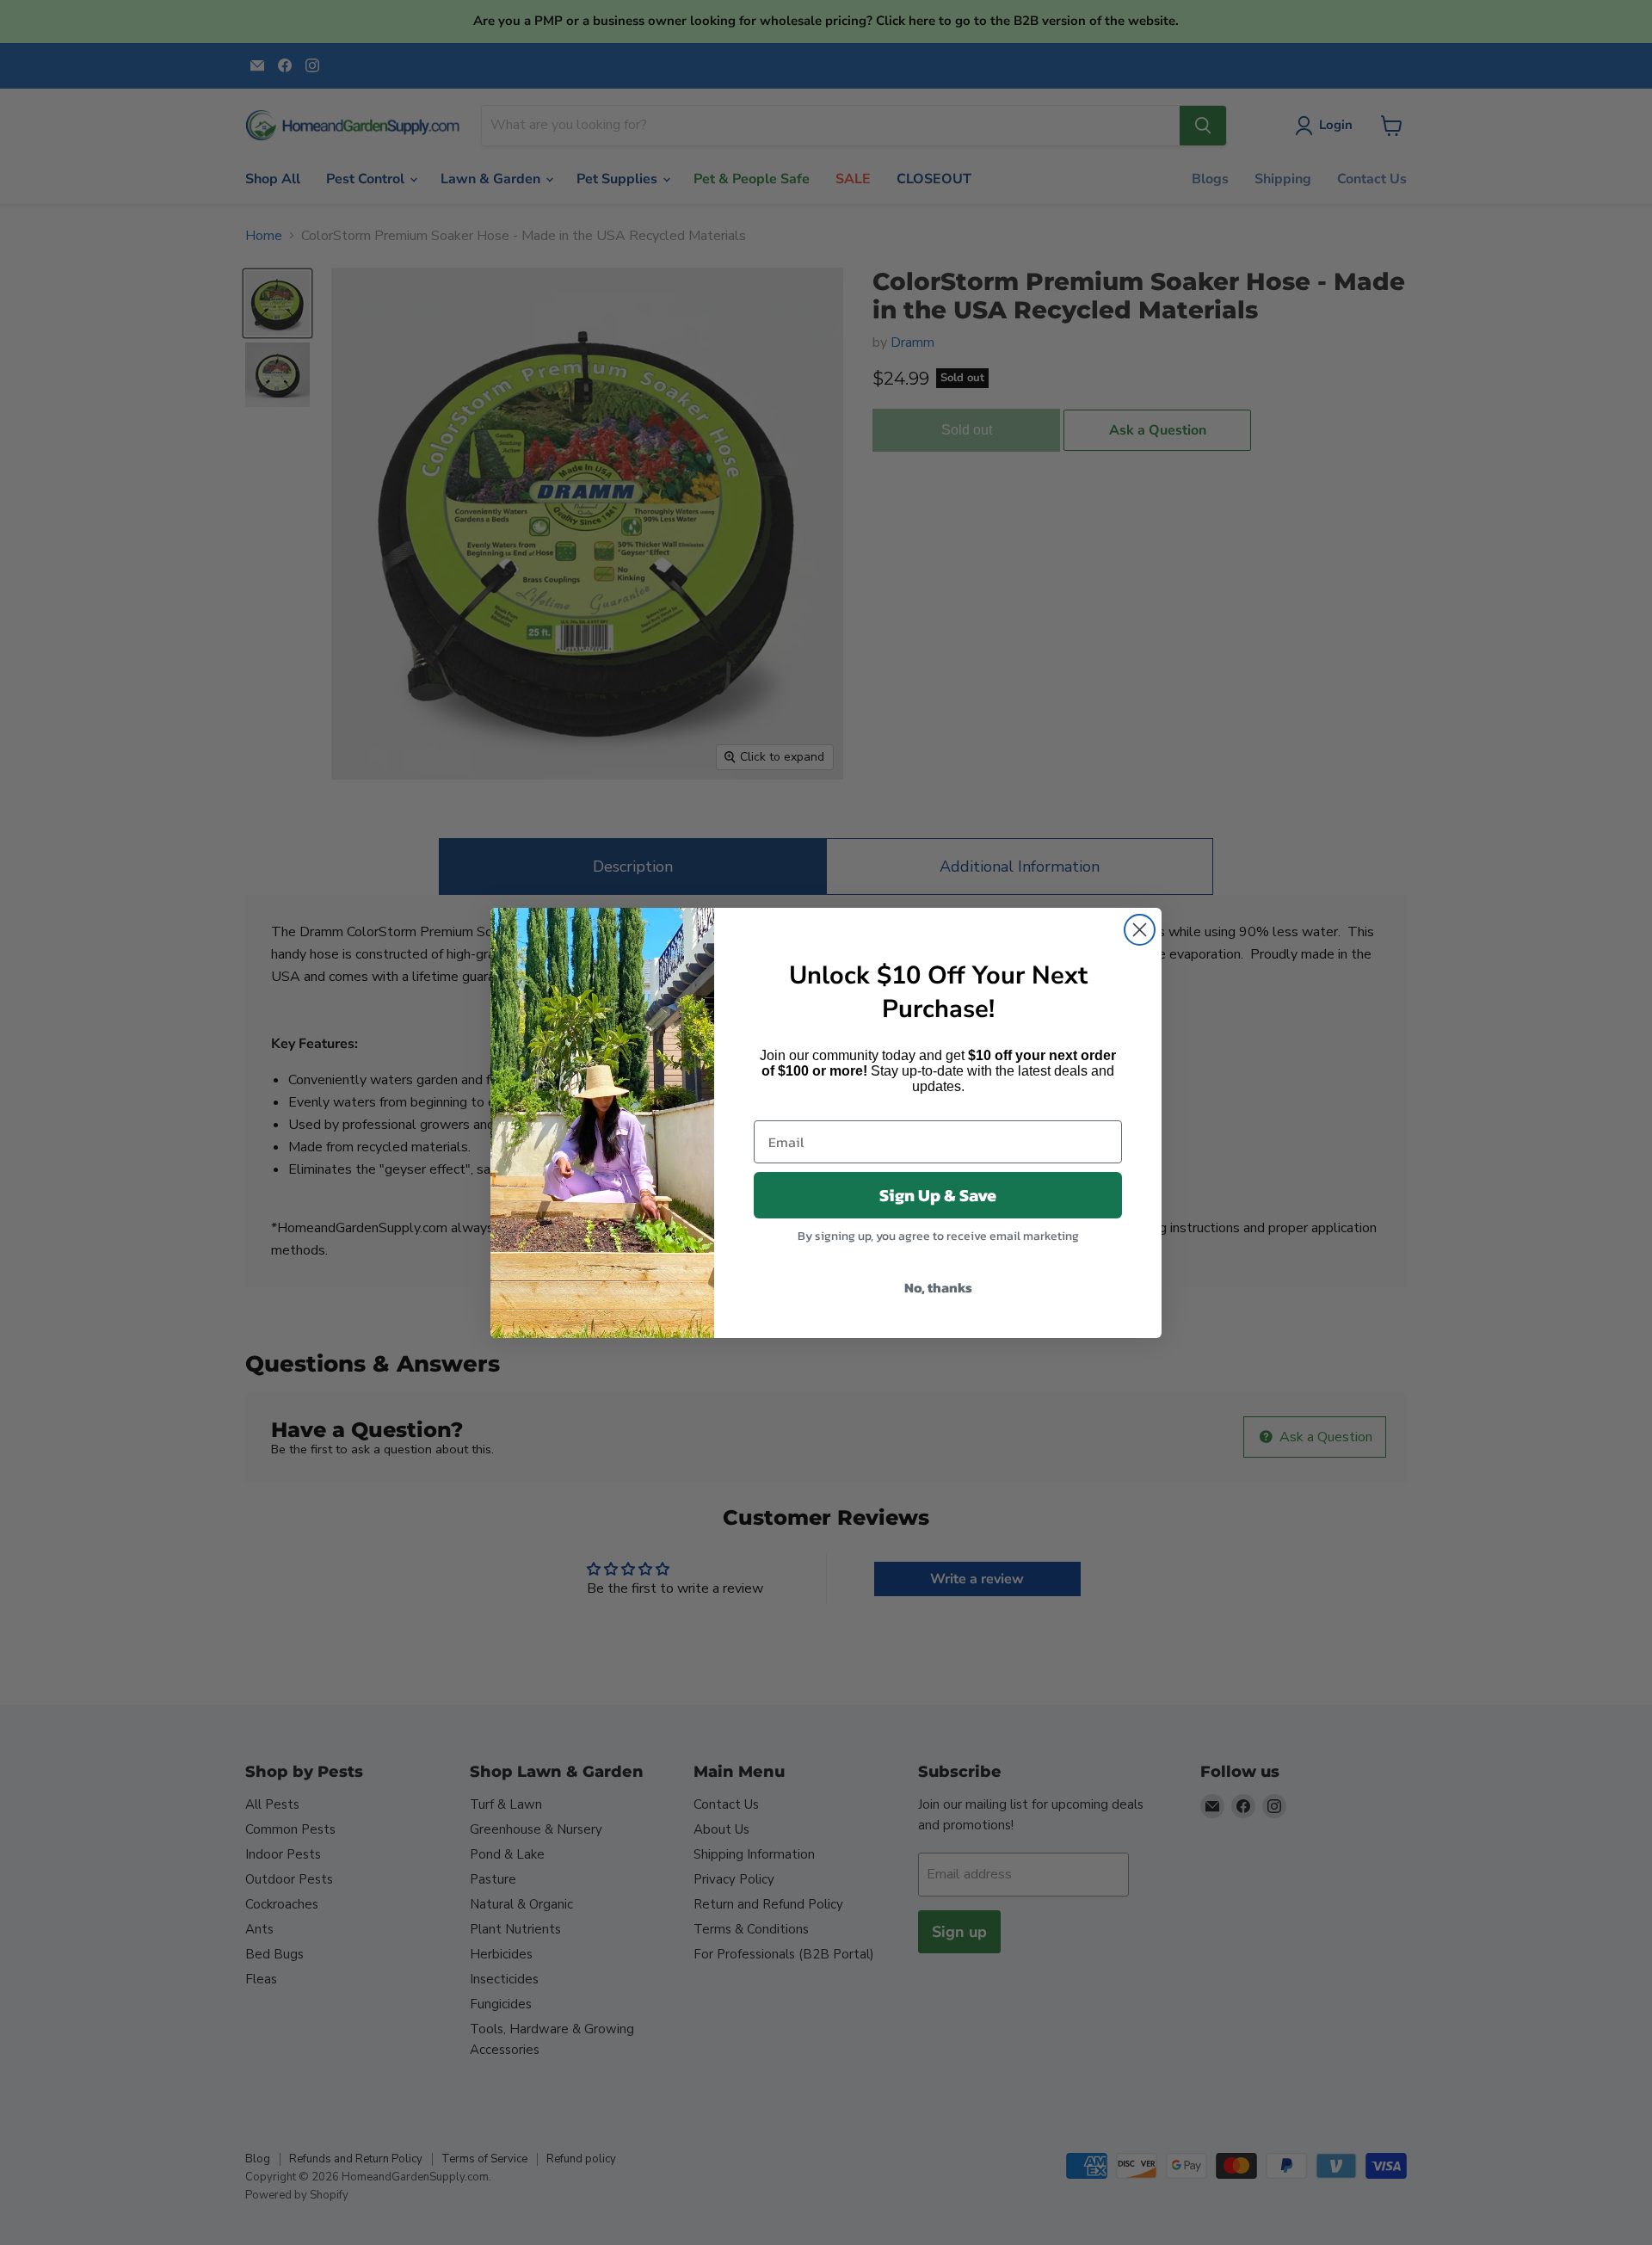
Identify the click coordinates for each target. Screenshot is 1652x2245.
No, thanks (938, 1287)
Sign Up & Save (938, 1195)
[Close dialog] (1140, 930)
